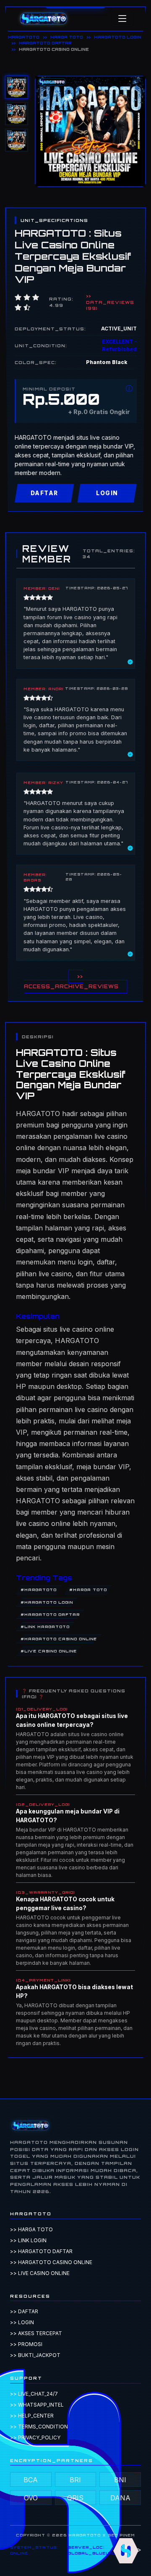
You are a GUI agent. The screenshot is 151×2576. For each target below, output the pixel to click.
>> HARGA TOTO (31, 2229)
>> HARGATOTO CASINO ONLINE (51, 2262)
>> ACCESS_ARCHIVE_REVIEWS (71, 982)
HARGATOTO (24, 37)
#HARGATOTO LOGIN (47, 1602)
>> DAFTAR (24, 2311)
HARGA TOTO (67, 37)
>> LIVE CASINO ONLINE (40, 2273)
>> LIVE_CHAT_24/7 (34, 2394)
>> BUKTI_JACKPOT (35, 2355)
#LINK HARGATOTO (45, 1627)
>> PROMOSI (26, 2344)
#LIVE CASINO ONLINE (49, 1651)
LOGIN (107, 493)
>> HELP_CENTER (32, 2416)
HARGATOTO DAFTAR (45, 43)
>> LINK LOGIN (28, 2240)
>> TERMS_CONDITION (39, 2427)
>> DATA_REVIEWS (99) (110, 302)
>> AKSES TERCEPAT (36, 2333)
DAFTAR (44, 493)
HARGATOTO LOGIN (118, 37)
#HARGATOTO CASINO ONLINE (59, 1639)
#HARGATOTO (39, 1590)
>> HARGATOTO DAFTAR (41, 2251)
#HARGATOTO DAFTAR (50, 1614)
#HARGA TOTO (88, 1590)
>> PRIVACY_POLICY (35, 2437)
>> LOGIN (22, 2322)
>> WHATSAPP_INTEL (37, 2405)
